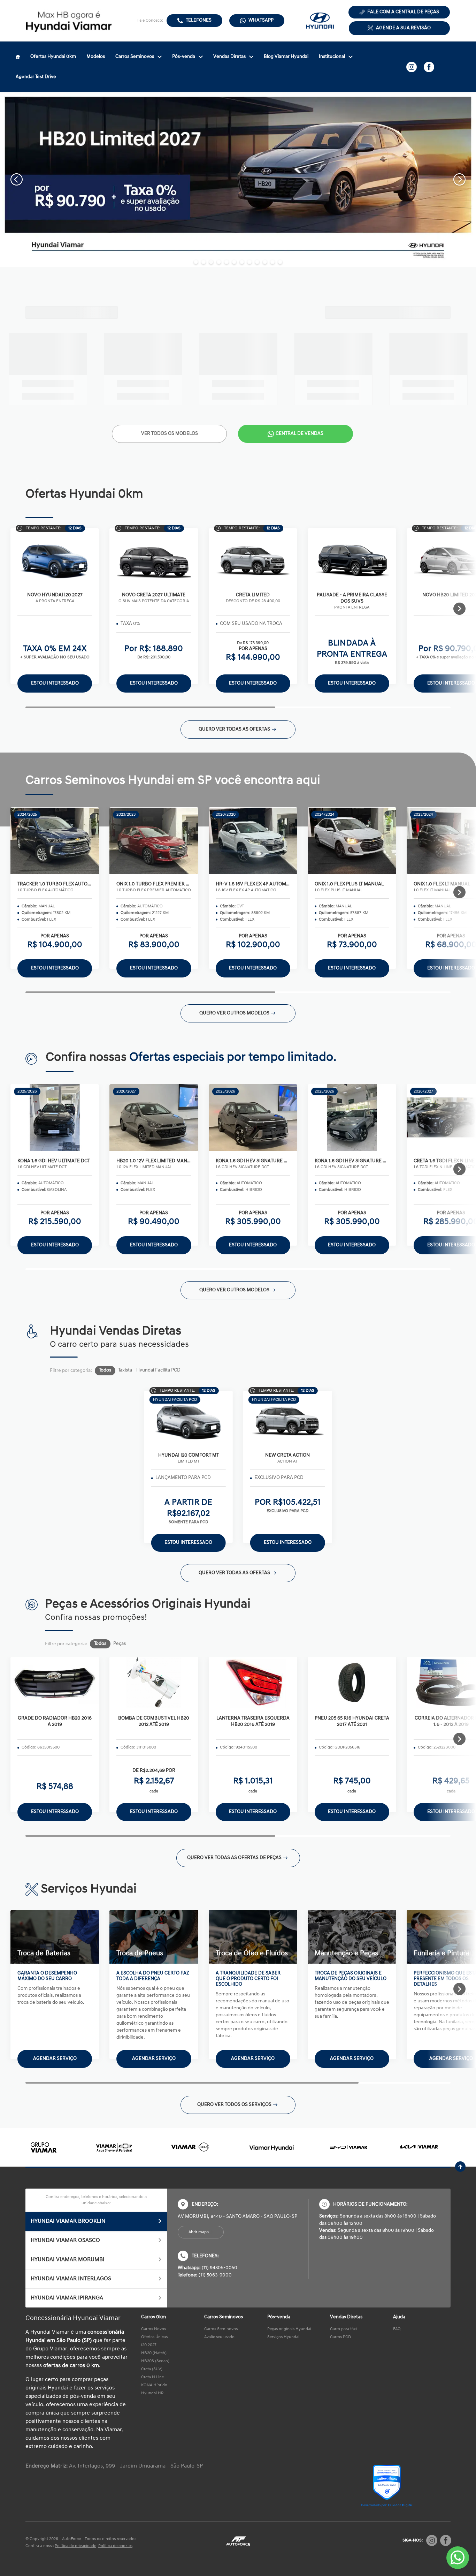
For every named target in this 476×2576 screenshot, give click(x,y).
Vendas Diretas (229, 57)
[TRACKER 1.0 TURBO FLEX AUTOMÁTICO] (55, 841)
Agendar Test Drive (36, 77)
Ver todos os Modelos (170, 434)
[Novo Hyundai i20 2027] (55, 559)
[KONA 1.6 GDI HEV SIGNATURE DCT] (253, 1118)
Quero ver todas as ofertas (234, 729)
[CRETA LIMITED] (253, 559)
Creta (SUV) (152, 2369)
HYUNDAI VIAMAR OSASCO (65, 2241)
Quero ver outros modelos (234, 1013)
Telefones (199, 20)
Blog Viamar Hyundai (286, 57)
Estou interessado (55, 968)
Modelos (96, 57)
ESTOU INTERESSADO (55, 1812)
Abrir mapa (199, 2232)
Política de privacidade (75, 2546)
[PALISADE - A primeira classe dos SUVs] (352, 559)
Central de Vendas (300, 434)
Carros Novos (153, 2329)
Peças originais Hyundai (289, 2329)
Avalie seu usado (219, 2337)
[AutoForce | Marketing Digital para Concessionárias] (238, 2541)
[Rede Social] (432, 2540)
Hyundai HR (152, 2393)
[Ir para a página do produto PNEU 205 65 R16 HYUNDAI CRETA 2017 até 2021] (352, 1683)
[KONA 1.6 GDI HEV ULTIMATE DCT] (55, 1118)
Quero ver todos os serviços (234, 2105)
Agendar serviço (55, 2059)
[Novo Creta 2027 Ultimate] (154, 559)
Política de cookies (115, 2546)
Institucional (332, 57)
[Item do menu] (18, 57)
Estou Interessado (55, 683)
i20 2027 (149, 2345)
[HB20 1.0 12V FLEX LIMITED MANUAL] (154, 1118)
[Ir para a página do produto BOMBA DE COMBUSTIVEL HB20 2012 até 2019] (154, 1683)
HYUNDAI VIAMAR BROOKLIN (68, 2221)
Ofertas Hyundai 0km (53, 57)
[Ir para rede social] (412, 67)
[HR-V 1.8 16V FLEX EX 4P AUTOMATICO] (253, 841)
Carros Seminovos (135, 57)
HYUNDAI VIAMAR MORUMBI (68, 2260)
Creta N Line (152, 2377)
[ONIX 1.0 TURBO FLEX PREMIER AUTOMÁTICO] (154, 841)
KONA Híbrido (154, 2385)
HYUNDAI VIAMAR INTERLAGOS (71, 2279)
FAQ (397, 2329)
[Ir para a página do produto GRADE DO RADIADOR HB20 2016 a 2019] (55, 1683)
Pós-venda (184, 57)
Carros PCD (340, 2337)
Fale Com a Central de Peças (403, 12)
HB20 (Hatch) (154, 2353)
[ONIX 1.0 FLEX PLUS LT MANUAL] (352, 841)
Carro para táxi (343, 2329)
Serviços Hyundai (283, 2337)
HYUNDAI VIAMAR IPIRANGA (67, 2298)
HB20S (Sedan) (155, 2361)
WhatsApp (261, 20)
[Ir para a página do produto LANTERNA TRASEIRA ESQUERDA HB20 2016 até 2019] (253, 1683)
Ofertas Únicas (154, 2337)
